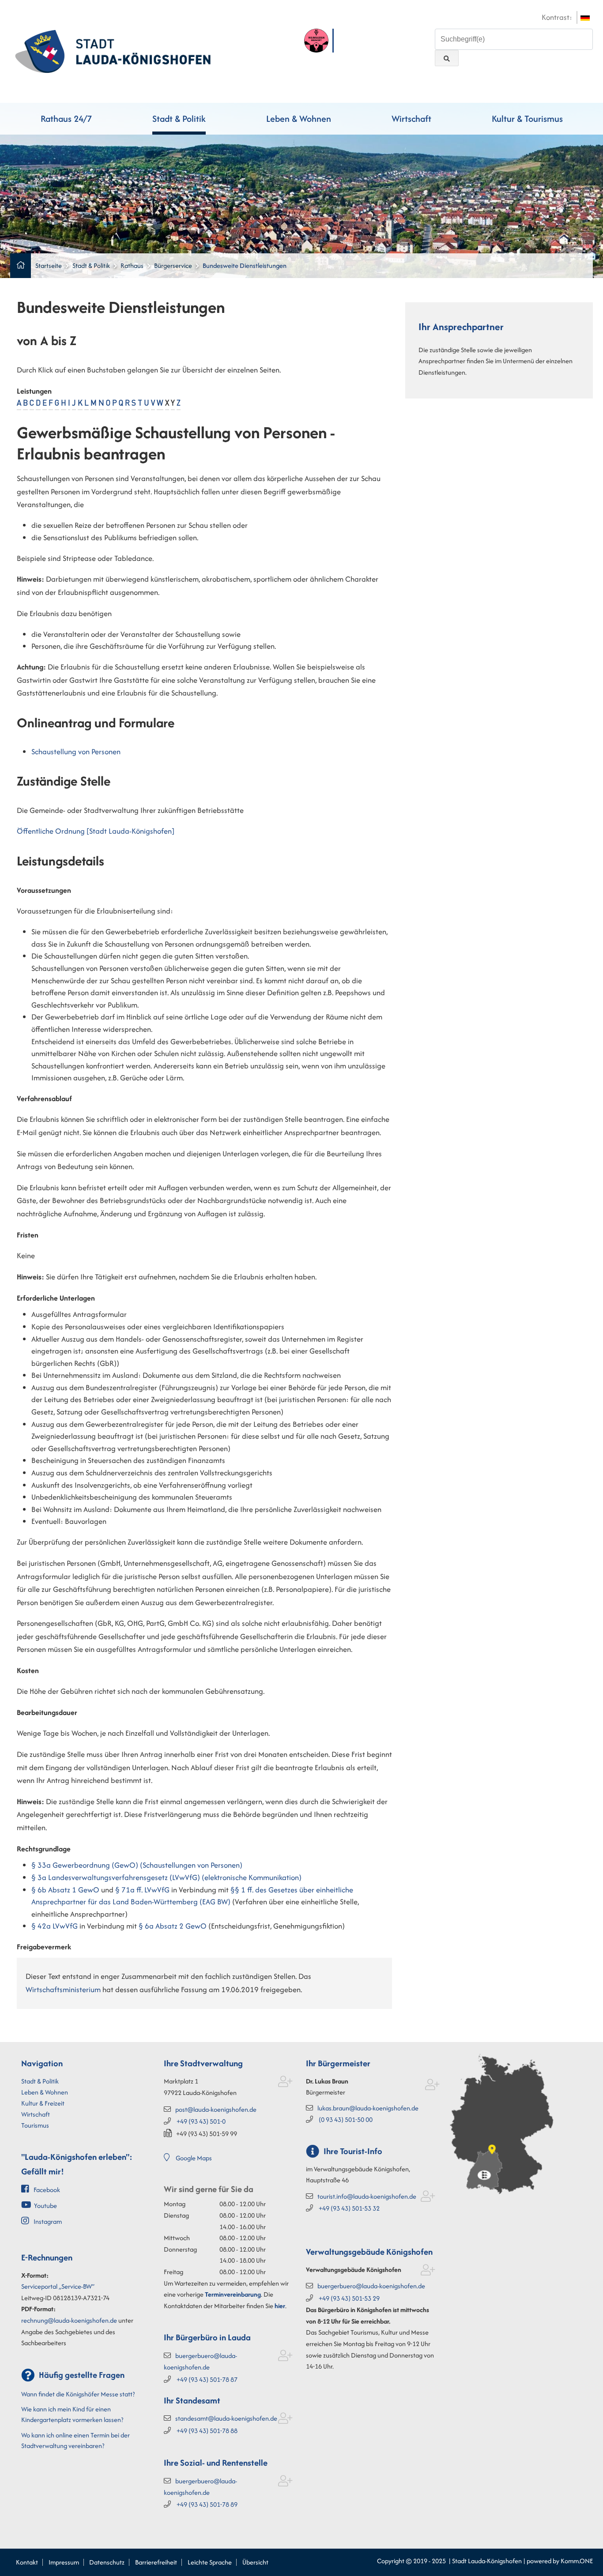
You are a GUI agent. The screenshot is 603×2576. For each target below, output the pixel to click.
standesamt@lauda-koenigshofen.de (226, 2418)
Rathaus (132, 265)
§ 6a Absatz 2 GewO (173, 1926)
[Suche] (447, 58)
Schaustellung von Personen (76, 752)
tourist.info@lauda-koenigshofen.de (367, 2196)
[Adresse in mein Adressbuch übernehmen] (285, 2083)
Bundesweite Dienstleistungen (245, 265)
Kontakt (27, 2562)
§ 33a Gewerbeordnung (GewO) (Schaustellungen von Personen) (137, 1865)
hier (280, 2306)
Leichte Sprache (210, 2562)
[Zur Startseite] (113, 50)
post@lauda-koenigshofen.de (216, 2109)
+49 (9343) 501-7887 (207, 2379)
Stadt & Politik (179, 118)
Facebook (47, 2190)
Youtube (45, 2206)
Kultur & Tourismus (527, 118)
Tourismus (35, 2125)
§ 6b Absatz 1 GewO (65, 1890)
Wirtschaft (411, 118)
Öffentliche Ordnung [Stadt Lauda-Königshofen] (96, 831)
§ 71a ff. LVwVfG (142, 1890)
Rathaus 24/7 (66, 118)
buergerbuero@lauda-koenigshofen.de (371, 2286)
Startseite (49, 265)
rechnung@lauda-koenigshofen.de (69, 2320)
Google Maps (194, 2158)
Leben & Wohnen (299, 118)
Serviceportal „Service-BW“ (58, 2286)
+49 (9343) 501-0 (201, 2121)
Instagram (48, 2221)
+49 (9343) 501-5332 (349, 2208)
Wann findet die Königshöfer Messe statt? (78, 2394)
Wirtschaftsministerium (63, 1989)
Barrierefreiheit (156, 2562)
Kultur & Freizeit (43, 2103)
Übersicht (255, 2562)
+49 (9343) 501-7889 (207, 2504)
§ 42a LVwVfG (55, 1926)
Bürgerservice (173, 265)
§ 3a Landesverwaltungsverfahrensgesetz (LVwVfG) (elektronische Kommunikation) (166, 1877)
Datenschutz (107, 2562)
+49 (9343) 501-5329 (349, 2298)
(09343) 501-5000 (346, 2119)
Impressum (64, 2562)
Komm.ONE (577, 2561)
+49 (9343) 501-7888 (207, 2431)
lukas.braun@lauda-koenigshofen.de (368, 2108)
